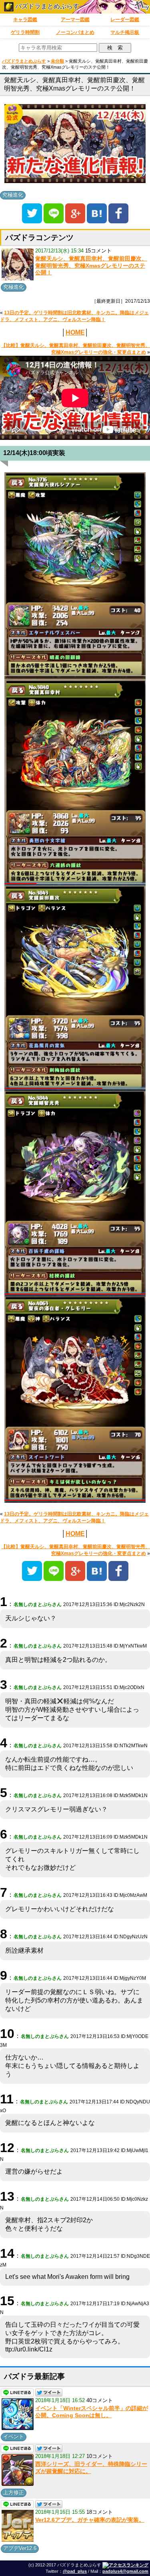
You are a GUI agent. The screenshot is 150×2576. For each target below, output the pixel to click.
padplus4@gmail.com (125, 2571)
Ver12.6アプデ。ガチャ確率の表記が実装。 (90, 2520)
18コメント (100, 2512)
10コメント (100, 2456)
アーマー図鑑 (75, 20)
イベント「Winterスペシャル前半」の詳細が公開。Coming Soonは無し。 (92, 2412)
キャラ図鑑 (25, 20)
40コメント (100, 2400)
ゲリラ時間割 (25, 32)
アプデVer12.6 (20, 2548)
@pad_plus (75, 2571)
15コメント (98, 251)
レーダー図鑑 (125, 20)
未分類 (57, 61)
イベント (14, 2437)
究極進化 (13, 195)
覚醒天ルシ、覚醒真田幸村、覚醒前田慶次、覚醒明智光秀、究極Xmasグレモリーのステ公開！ (91, 265)
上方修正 (14, 2492)
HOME (75, 332)
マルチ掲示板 (125, 32)
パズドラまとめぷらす (46, 6)
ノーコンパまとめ (75, 32)
